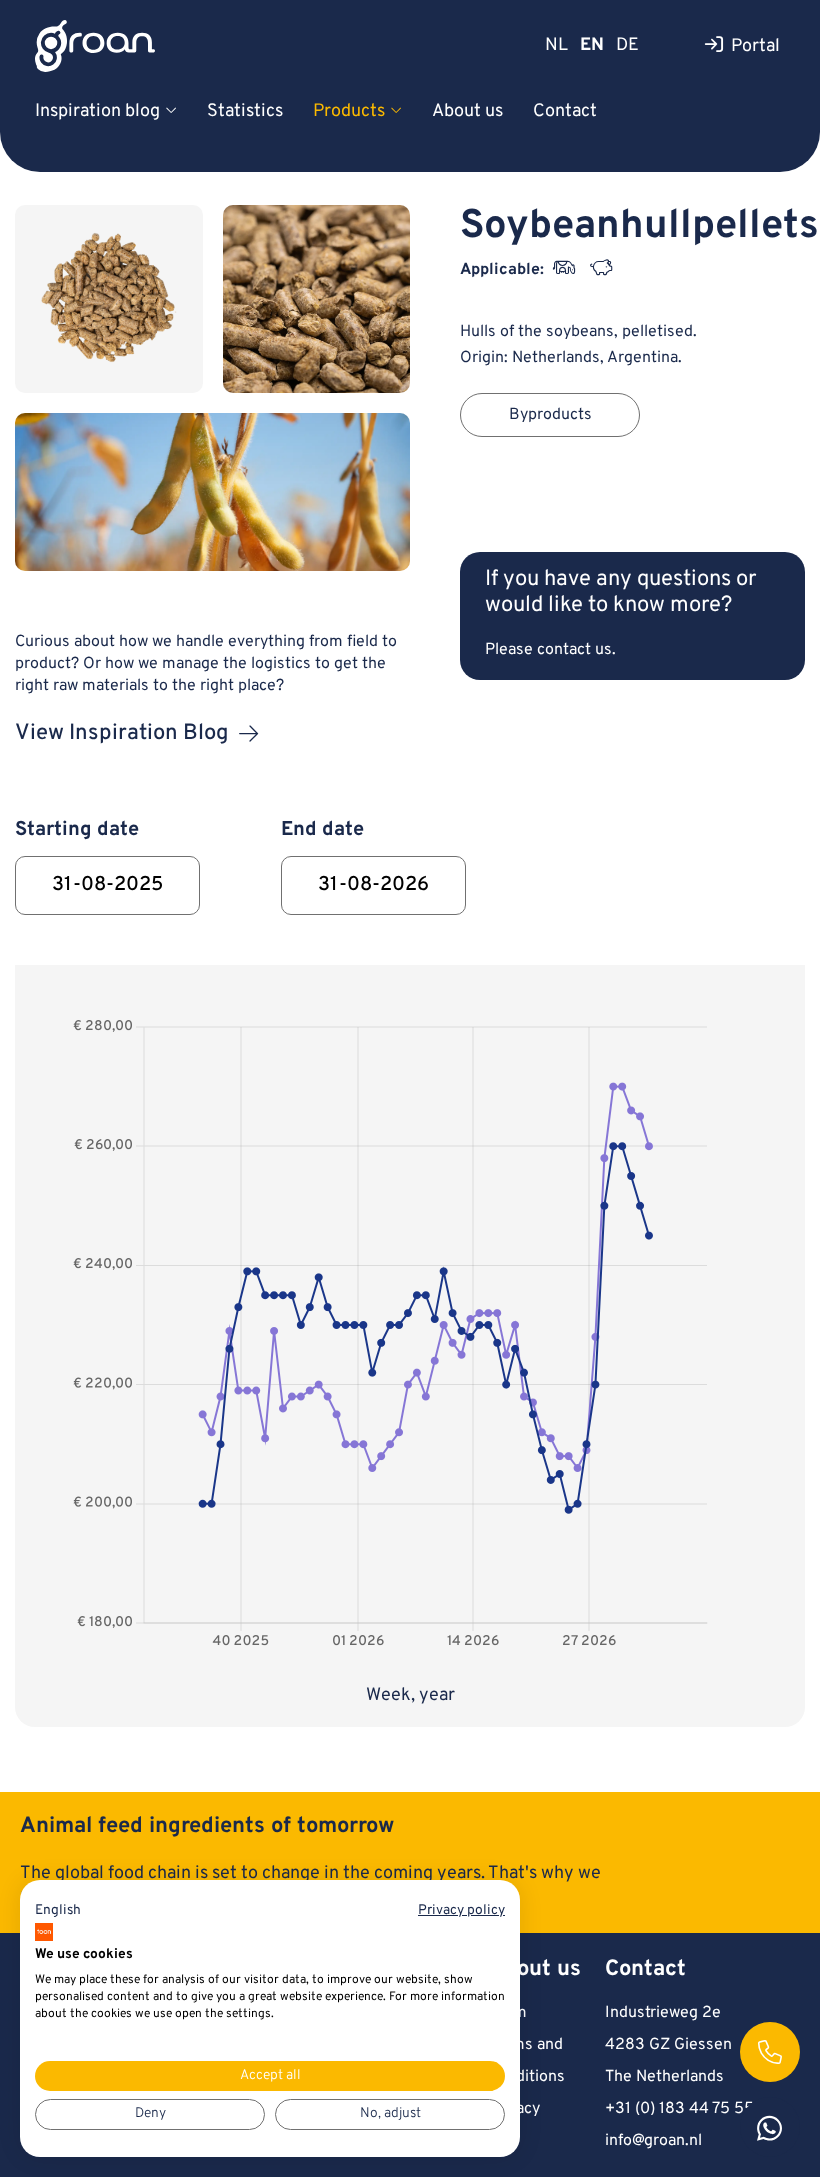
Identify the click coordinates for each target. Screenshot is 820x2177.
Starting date (77, 830)
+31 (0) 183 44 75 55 (679, 2109)
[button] (58, 1911)
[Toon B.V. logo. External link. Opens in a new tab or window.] (44, 1932)
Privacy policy (461, 1910)
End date (322, 830)
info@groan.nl (653, 2141)
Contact (565, 111)
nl (556, 45)
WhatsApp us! (770, 2127)
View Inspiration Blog (122, 733)
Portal (755, 46)
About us (467, 111)
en (592, 45)
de (627, 45)
